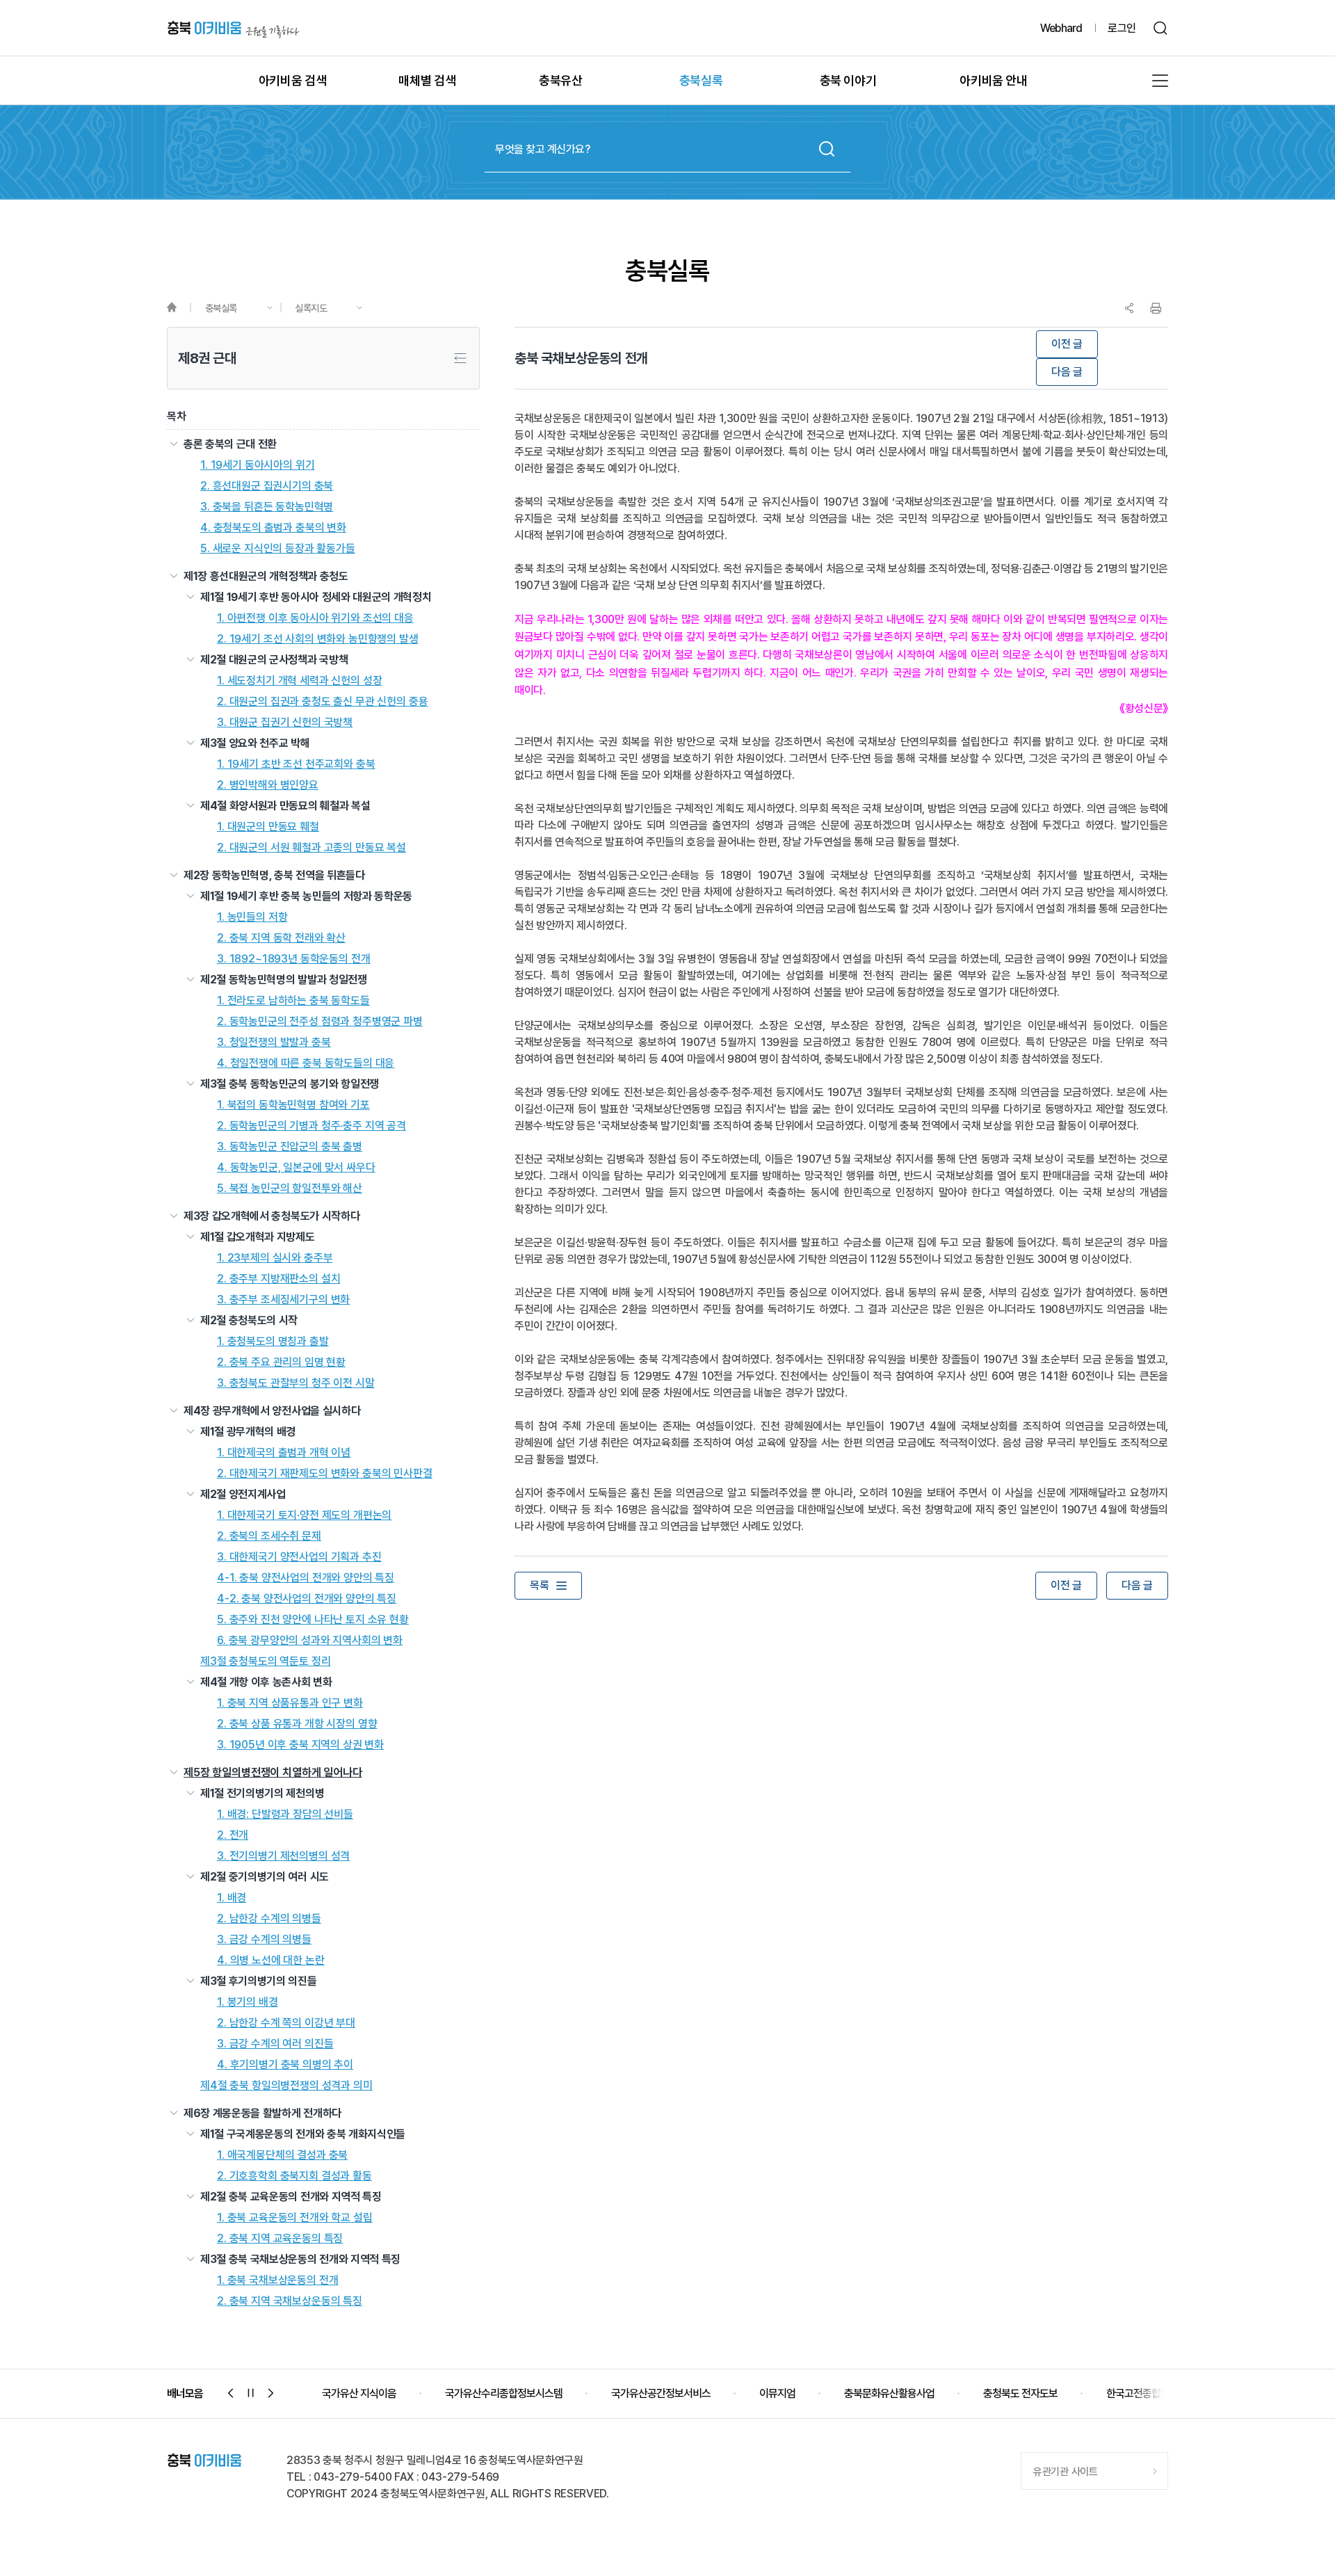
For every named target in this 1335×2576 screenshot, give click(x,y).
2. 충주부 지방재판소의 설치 (278, 1279)
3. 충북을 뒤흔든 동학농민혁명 (267, 507)
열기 (174, 444)
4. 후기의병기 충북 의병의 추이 (285, 2065)
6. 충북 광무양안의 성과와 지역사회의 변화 (310, 1641)
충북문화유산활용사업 (766, 2393)
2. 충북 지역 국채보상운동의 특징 (290, 2301)
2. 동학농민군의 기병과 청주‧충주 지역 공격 (311, 1126)
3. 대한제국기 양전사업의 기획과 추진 (299, 1557)
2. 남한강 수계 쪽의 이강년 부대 (286, 2023)
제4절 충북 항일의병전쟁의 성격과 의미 (286, 2086)
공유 (1129, 308)
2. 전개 (233, 1835)
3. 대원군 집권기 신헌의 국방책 (285, 723)
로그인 (1122, 28)
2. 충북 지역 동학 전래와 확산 (281, 938)
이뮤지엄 (654, 2393)
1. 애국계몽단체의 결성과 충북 (282, 2155)
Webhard (1061, 28)
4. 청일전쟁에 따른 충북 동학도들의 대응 (306, 1063)
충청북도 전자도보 (897, 2393)
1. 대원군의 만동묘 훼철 (268, 827)
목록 (539, 1585)
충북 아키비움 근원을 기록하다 (233, 28)
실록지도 (311, 308)
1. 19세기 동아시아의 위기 (257, 465)
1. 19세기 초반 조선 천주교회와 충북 (296, 764)
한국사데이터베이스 (1140, 2393)
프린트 (1156, 308)
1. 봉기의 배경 (248, 2002)
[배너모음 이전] (231, 2393)
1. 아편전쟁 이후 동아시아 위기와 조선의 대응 (315, 618)
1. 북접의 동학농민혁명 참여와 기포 (293, 1105)
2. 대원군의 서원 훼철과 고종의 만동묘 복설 (311, 848)
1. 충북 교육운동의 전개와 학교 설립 (295, 2218)
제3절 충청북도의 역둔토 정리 (265, 1661)
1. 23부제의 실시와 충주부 (275, 1258)
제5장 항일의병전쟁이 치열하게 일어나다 (273, 1773)
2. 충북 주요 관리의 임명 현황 (281, 1362)
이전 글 (1067, 344)
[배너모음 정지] (251, 2393)
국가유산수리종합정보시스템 (381, 2393)
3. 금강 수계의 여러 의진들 (275, 2044)
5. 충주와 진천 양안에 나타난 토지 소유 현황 (313, 1620)
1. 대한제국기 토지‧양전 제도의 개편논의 (304, 1515)
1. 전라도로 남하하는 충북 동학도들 (293, 1001)
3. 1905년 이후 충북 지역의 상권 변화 (300, 1745)
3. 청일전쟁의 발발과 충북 (274, 1043)
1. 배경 (232, 1898)
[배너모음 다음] (271, 2393)
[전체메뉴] (1160, 81)
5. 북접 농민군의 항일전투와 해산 (290, 1189)
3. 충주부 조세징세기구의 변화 (283, 1300)
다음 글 (1067, 372)
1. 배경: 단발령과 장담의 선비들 (285, 1814)
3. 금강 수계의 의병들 (264, 1940)
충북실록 (221, 308)
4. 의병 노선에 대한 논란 (271, 1961)
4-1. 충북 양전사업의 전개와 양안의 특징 (306, 1578)
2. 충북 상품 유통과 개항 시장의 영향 (297, 1724)
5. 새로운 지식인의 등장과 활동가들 (278, 549)
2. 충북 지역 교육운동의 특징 (280, 2239)
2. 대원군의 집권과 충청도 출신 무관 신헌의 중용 (323, 702)
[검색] (1161, 28)
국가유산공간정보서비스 (538, 2393)
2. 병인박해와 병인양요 (268, 785)
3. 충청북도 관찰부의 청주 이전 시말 (296, 1383)
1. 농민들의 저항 (252, 917)
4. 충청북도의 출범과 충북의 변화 (273, 528)
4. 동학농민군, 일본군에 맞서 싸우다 (296, 1168)
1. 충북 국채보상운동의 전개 (277, 2280)
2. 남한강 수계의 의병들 (269, 1919)
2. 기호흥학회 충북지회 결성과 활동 (294, 2176)
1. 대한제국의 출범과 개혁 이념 (284, 1453)
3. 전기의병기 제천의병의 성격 (283, 1856)
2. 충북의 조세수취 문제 (269, 1536)
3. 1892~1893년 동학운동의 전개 (293, 959)
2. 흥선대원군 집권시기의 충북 (267, 486)
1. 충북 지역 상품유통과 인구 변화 (290, 1703)
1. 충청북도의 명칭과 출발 (273, 1342)
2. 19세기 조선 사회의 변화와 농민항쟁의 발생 (318, 639)
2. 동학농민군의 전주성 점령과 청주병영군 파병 (320, 1022)
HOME (178, 308)
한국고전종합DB (1017, 2393)
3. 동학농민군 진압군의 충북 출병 (290, 1147)
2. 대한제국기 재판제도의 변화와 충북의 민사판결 (325, 1474)
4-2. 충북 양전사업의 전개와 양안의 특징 (307, 1599)
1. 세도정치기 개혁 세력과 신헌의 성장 (299, 681)
